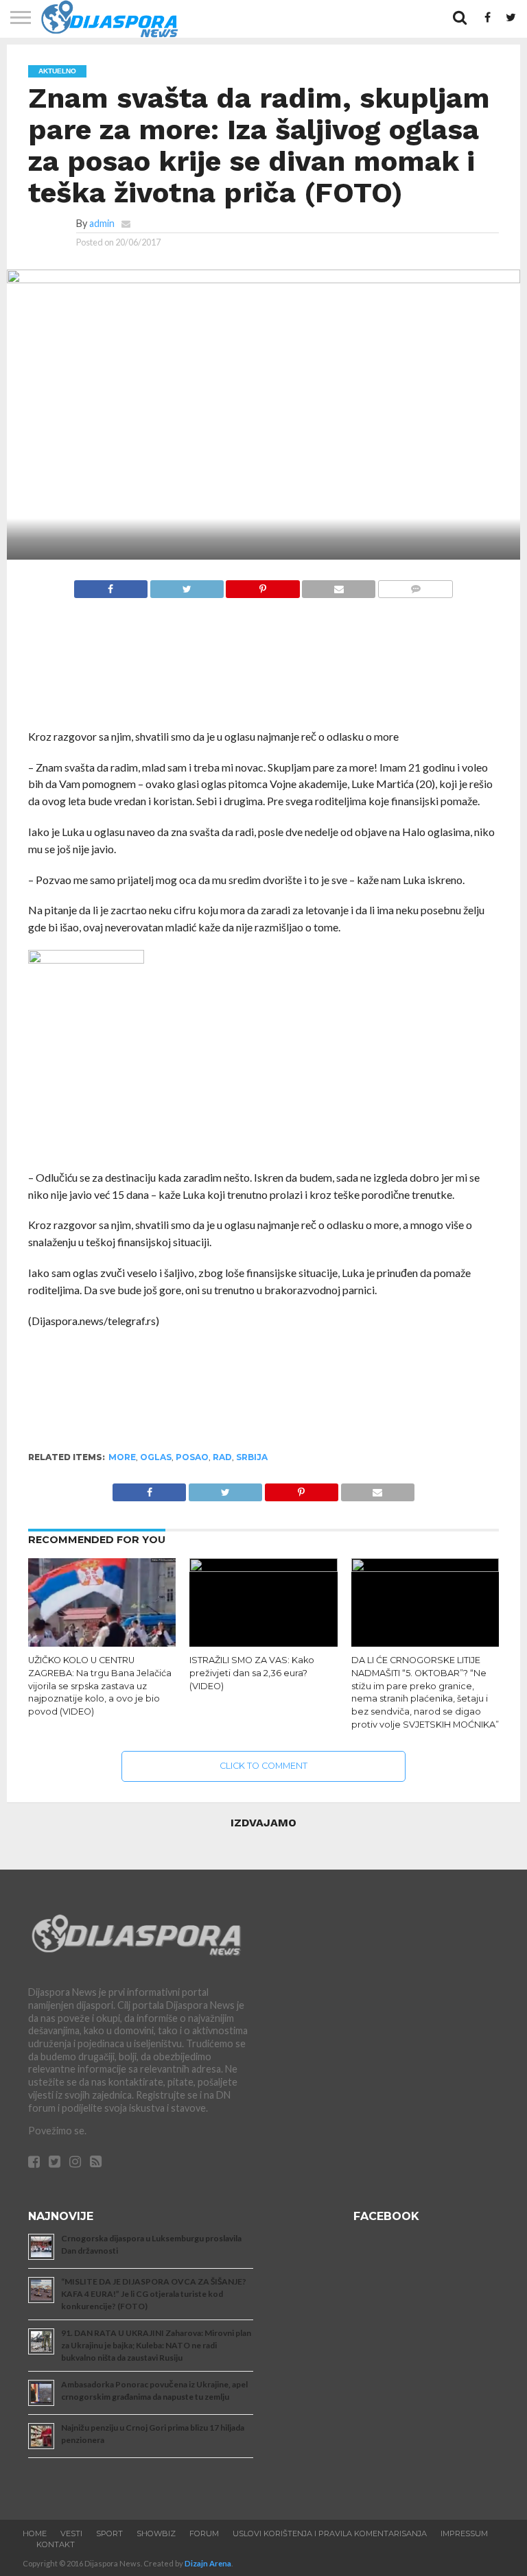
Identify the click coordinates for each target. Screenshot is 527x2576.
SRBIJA (252, 1457)
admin (102, 223)
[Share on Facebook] (111, 585)
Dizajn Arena (208, 2563)
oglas (156, 1457)
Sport (109, 2533)
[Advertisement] (264, 671)
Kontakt (56, 2544)
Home (35, 2533)
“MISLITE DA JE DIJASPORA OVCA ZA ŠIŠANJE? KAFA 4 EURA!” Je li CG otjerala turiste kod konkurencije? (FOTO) (154, 2294)
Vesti (71, 2533)
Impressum (464, 2533)
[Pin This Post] (263, 585)
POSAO (192, 1457)
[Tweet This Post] (187, 585)
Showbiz (156, 2533)
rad (222, 1457)
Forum (204, 2533)
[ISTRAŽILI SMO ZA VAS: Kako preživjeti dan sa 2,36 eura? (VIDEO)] (263, 1567)
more (122, 1457)
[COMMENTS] (415, 585)
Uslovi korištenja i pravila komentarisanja (330, 2533)
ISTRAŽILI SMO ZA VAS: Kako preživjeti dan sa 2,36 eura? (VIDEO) (252, 1673)
